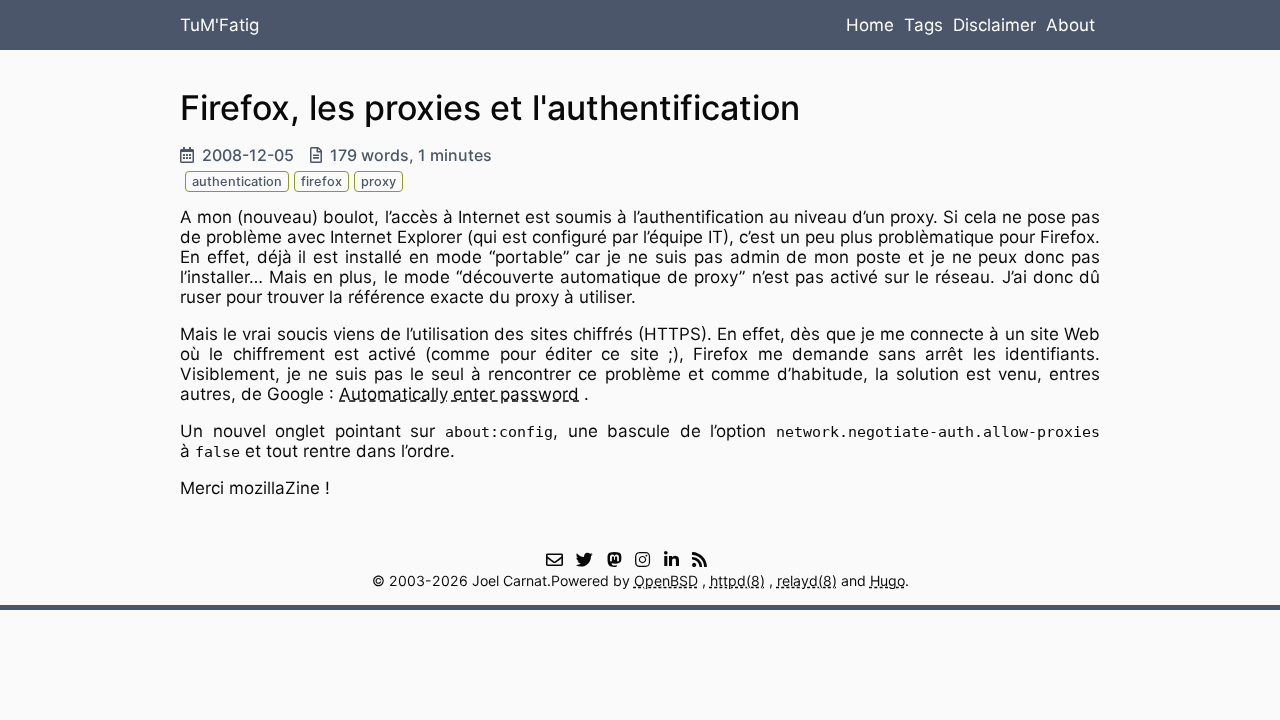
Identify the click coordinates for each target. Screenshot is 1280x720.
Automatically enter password (459, 394)
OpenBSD (666, 580)
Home (870, 25)
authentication (237, 181)
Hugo (887, 580)
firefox (321, 181)
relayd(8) (807, 580)
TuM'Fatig (219, 25)
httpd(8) (737, 580)
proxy (378, 181)
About (1070, 25)
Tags (923, 25)
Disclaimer (994, 25)
